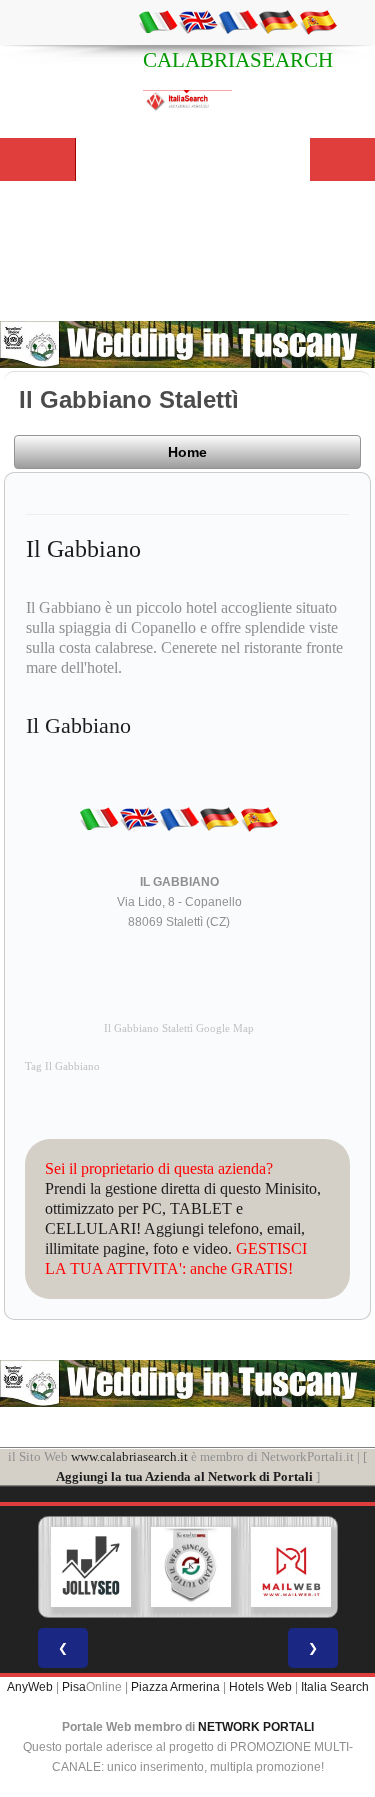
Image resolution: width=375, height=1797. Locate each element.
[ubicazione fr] (238, 21)
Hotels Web (260, 1687)
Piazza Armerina (175, 1687)
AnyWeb (30, 1687)
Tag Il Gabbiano (62, 1066)
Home (187, 452)
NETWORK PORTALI (256, 1727)
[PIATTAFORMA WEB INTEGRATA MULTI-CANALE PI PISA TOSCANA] (191, 1567)
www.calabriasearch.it (129, 1456)
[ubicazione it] (158, 21)
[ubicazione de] (278, 21)
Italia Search (335, 1687)
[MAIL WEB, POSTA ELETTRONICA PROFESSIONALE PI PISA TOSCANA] (291, 1567)
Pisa (74, 1687)
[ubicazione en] (198, 21)
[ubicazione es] (318, 21)
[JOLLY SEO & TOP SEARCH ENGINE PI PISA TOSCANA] (91, 1567)
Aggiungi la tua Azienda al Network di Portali (184, 1476)
